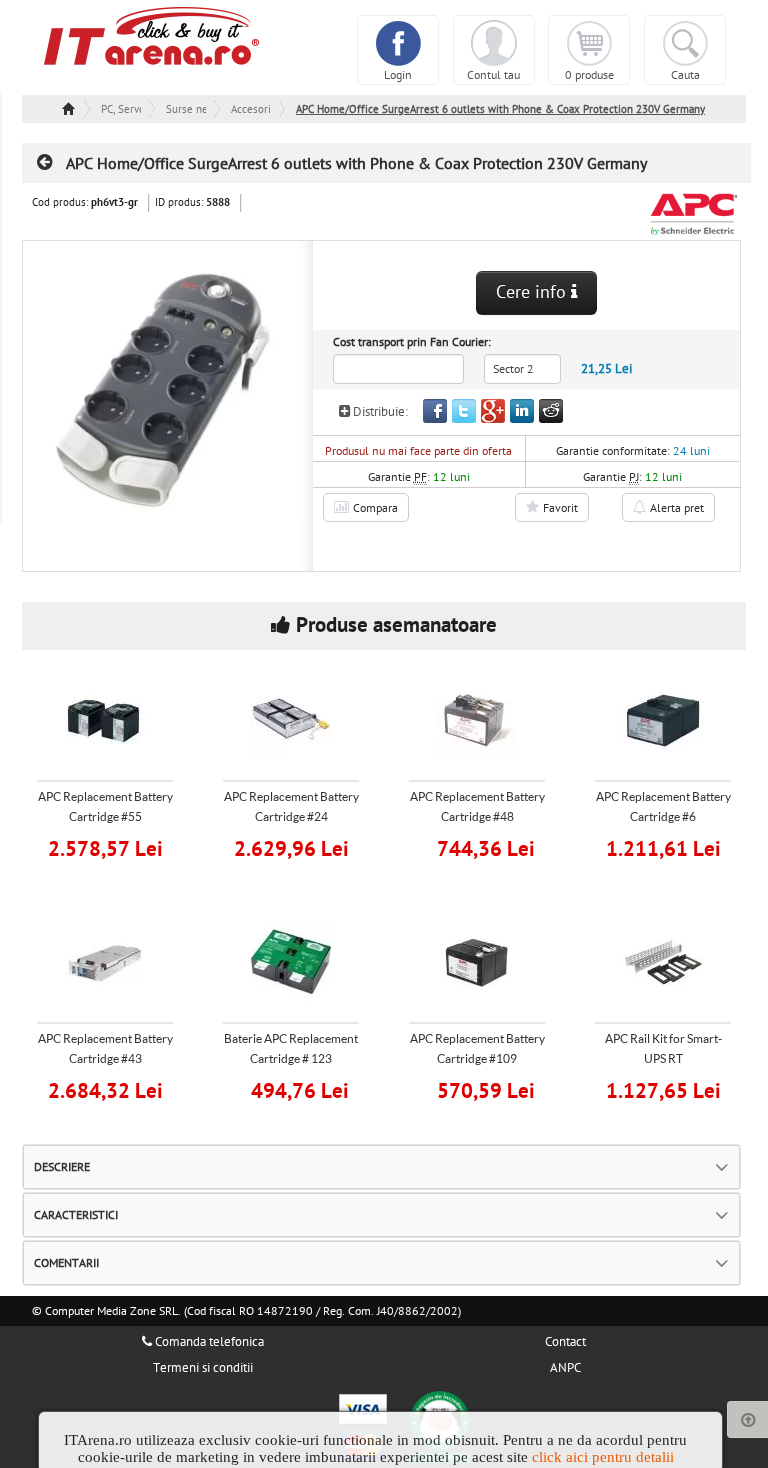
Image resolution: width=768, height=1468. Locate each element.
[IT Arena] (152, 35)
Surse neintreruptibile (186, 109)
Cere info (533, 292)
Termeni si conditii (203, 1368)
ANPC (565, 1368)
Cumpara (118, 846)
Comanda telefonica (208, 1342)
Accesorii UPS (251, 109)
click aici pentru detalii (603, 1457)
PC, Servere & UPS (121, 109)
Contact (565, 1342)
